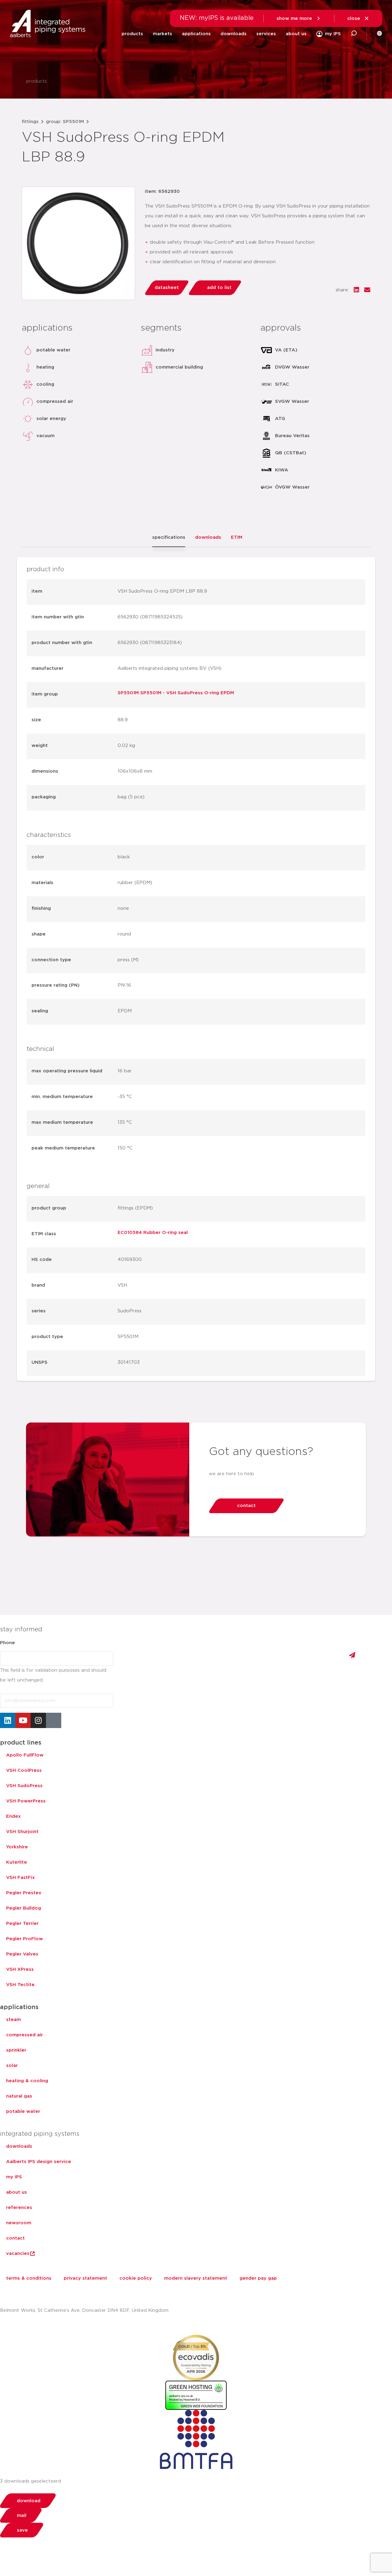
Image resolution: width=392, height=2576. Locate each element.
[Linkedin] (8, 1720)
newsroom (19, 2223)
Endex (13, 1816)
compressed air (24, 2035)
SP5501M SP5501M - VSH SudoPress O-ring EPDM (176, 693)
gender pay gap (258, 2278)
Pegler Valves (22, 1954)
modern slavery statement (196, 2278)
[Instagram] (38, 1720)
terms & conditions (29, 2278)
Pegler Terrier (22, 1924)
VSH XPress (20, 1969)
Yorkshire (17, 1847)
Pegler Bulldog (24, 1908)
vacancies (18, 2254)
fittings (30, 122)
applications (196, 34)
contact (15, 2238)
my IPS (14, 2177)
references (19, 2208)
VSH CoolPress (24, 1770)
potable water (23, 2111)
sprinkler (16, 2050)
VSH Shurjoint (22, 1832)
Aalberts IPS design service (39, 2162)
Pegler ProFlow (24, 1939)
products (132, 34)
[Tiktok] (54, 1720)
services (266, 34)
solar (12, 2066)
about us (296, 34)
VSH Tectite (20, 1985)
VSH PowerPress (26, 1801)
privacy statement (85, 2278)
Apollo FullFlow (25, 1755)
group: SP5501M (65, 122)
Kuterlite (17, 1862)
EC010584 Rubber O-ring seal (153, 1233)
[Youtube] (23, 1720)
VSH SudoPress (24, 1786)
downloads (234, 34)
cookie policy (136, 2278)
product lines (21, 1743)
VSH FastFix (21, 1878)
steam (13, 2020)
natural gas (19, 2096)
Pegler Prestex (24, 1893)
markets (162, 34)
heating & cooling (27, 2081)
